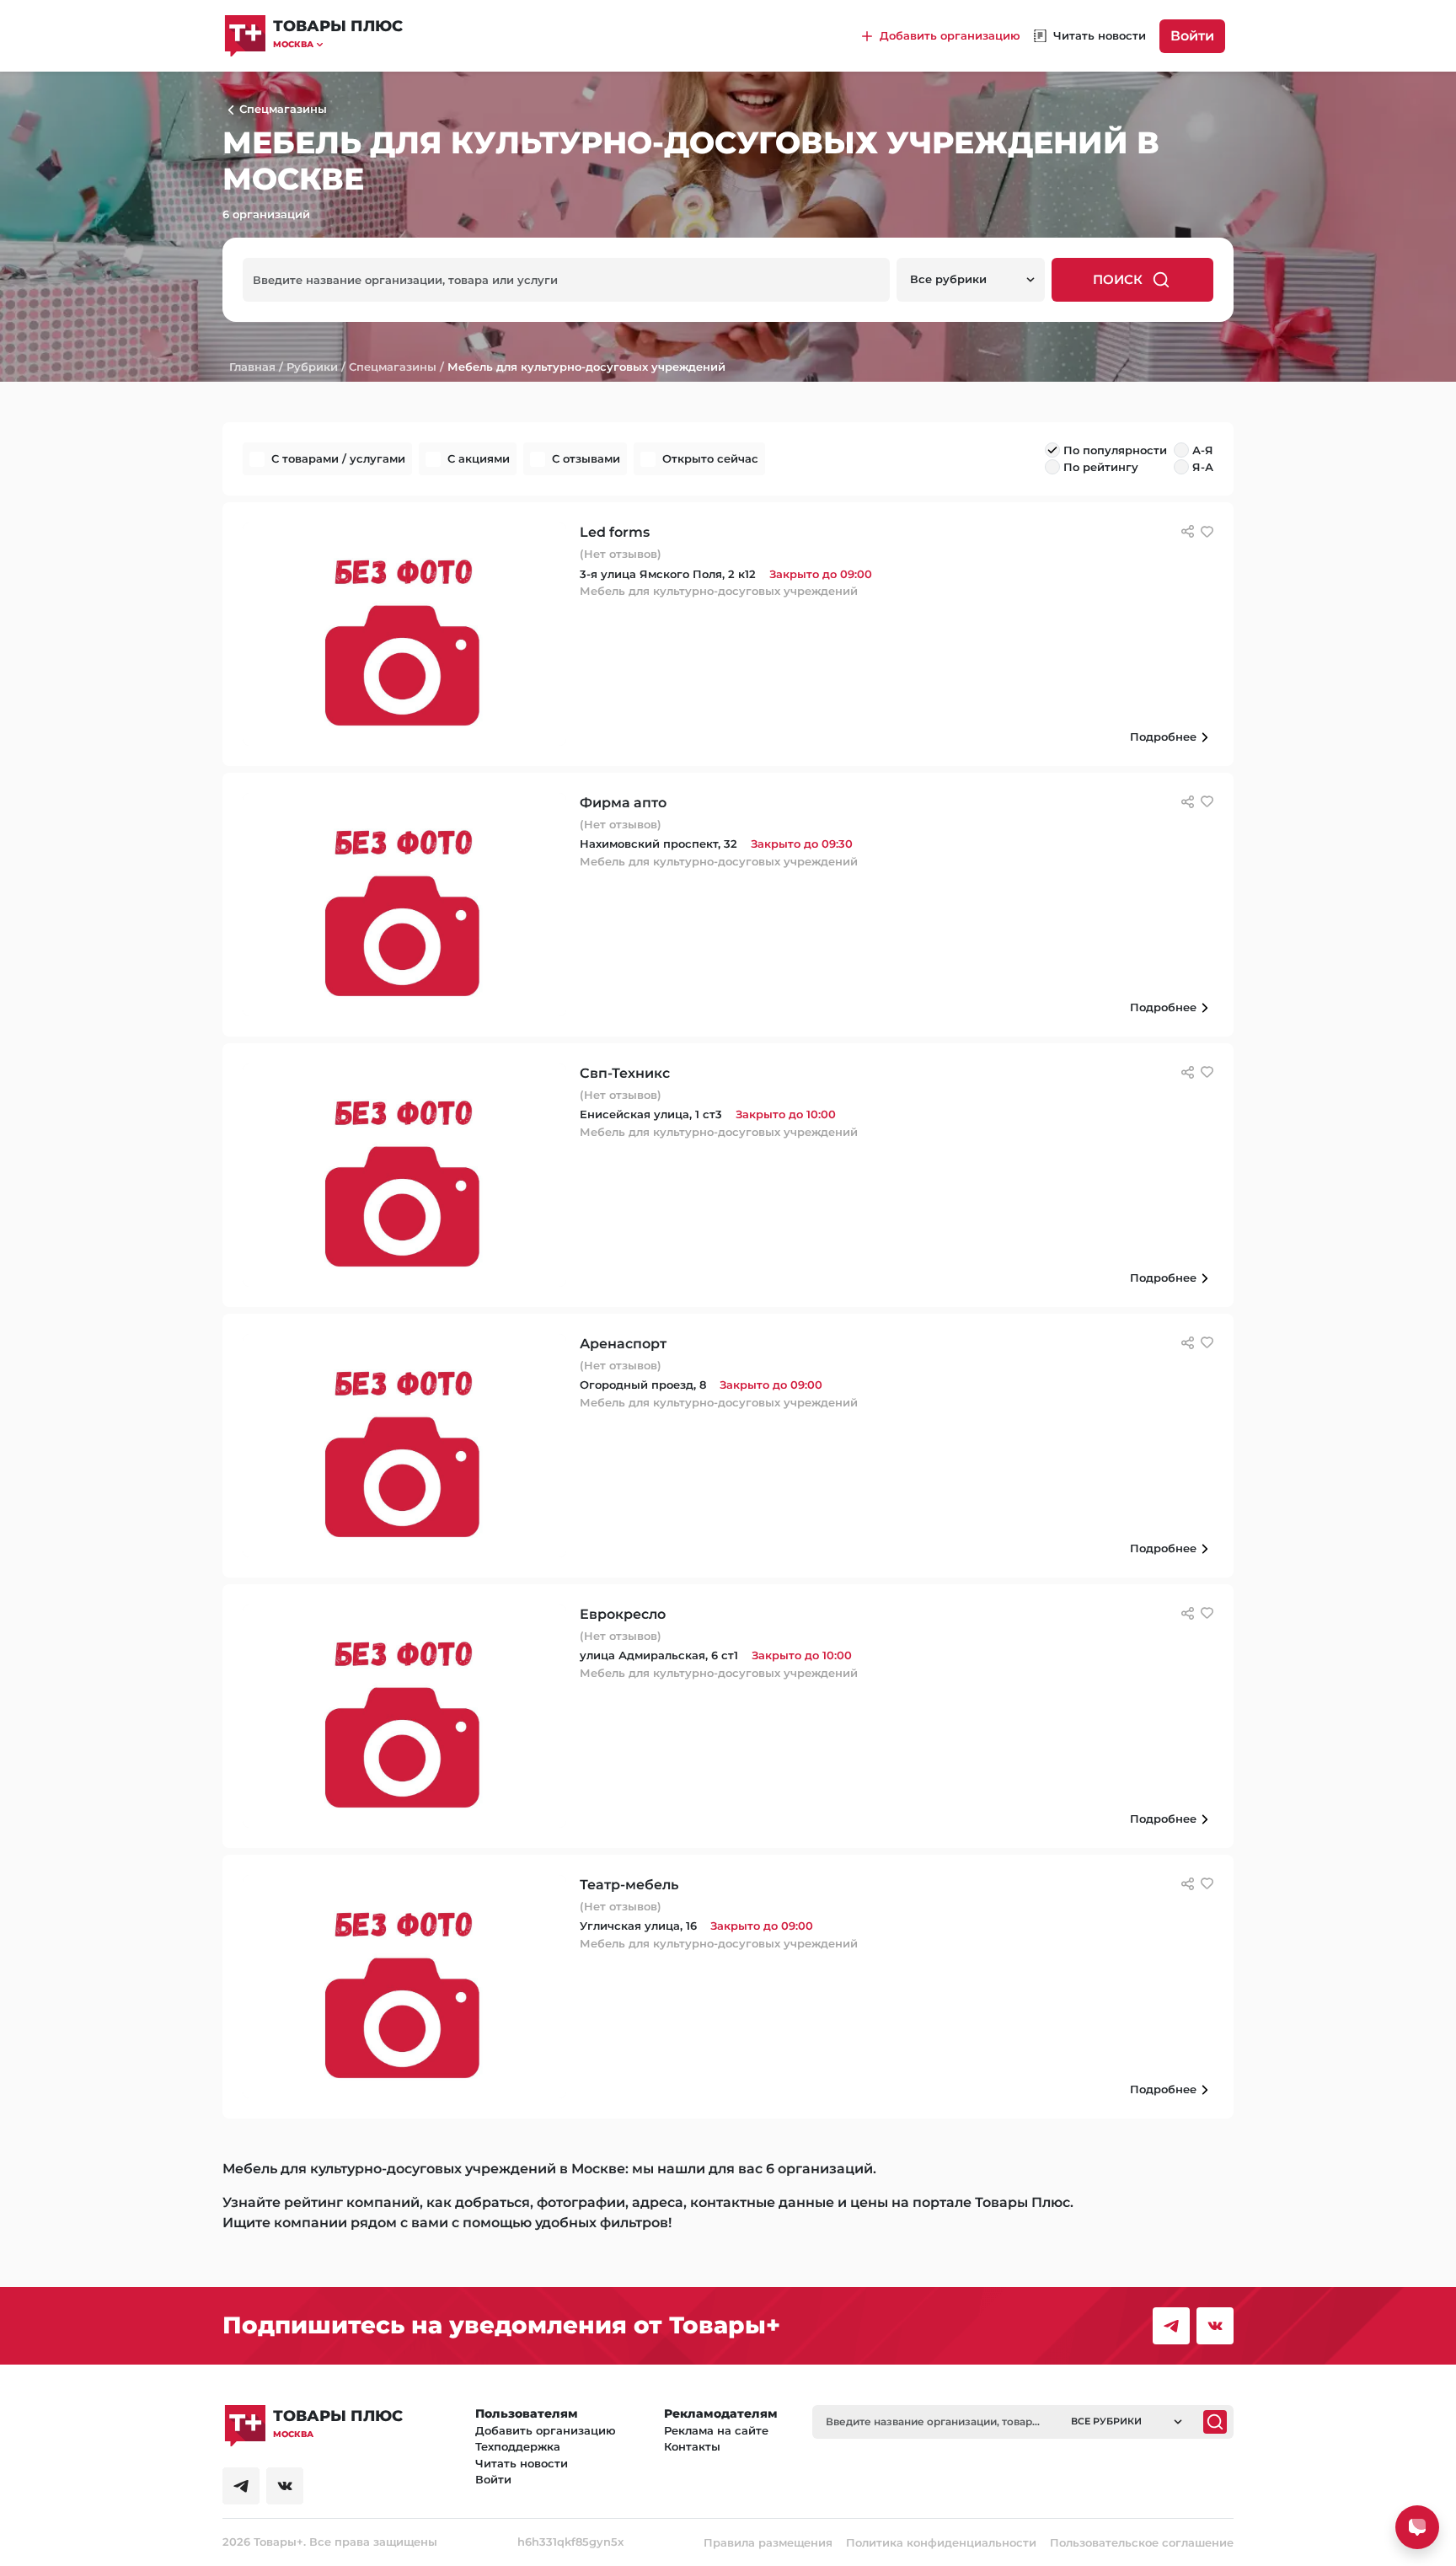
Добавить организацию (546, 2430)
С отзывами (586, 458)
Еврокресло (623, 1614)
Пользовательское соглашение (1142, 2542)
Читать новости (522, 2463)
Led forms (615, 532)
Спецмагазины (393, 367)
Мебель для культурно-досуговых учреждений (586, 367)
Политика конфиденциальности (941, 2542)
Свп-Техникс (625, 1073)
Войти (1192, 36)
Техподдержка (518, 2446)
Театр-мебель (629, 1885)
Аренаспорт (623, 1344)
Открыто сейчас (710, 458)
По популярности (1115, 450)
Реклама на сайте (716, 2430)
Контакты (692, 2446)
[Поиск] (1215, 2422)
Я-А (1203, 467)
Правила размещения (768, 2542)
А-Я (1203, 450)
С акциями (479, 458)
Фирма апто (623, 803)
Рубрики (312, 367)
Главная (252, 367)
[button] (338, 44)
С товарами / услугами (338, 458)
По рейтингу (1101, 467)
